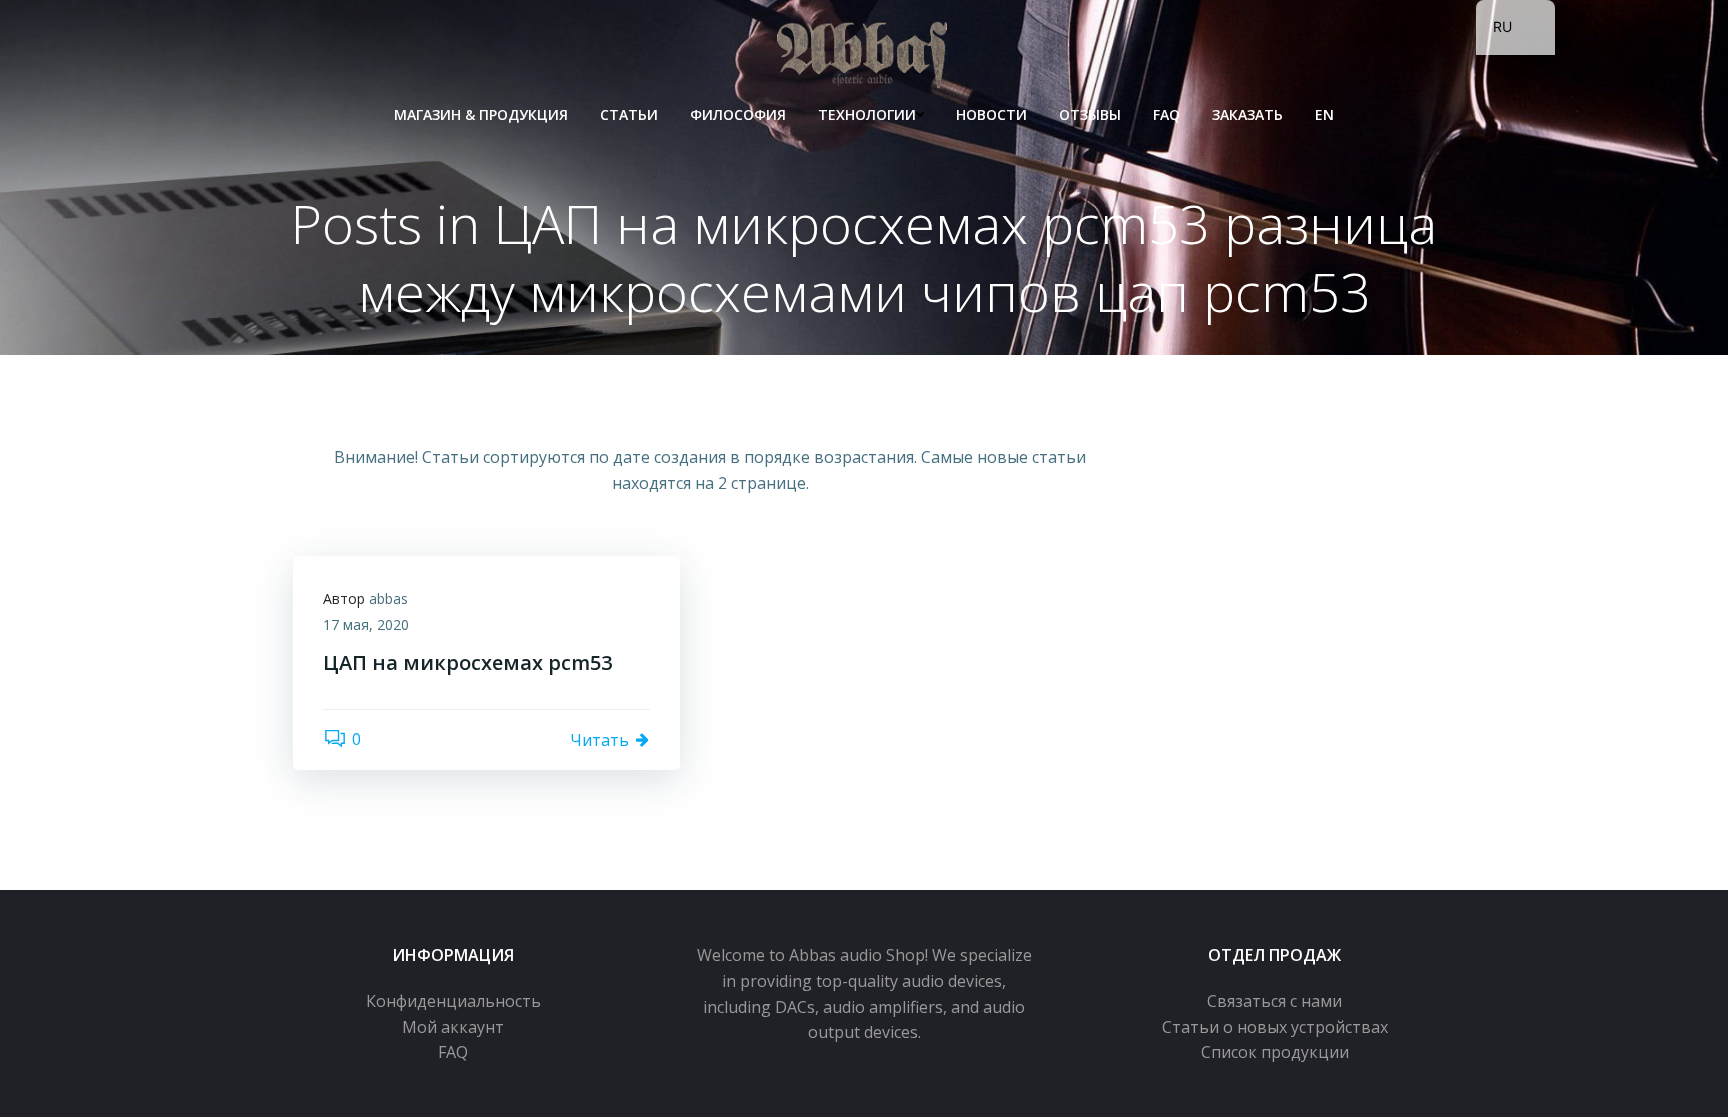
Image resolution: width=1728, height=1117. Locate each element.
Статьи (629, 114)
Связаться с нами (1274, 1001)
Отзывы (1090, 114)
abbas (388, 598)
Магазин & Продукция (481, 114)
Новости (991, 114)
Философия (738, 114)
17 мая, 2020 (366, 624)
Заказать (1247, 114)
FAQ (1166, 114)
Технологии (867, 114)
